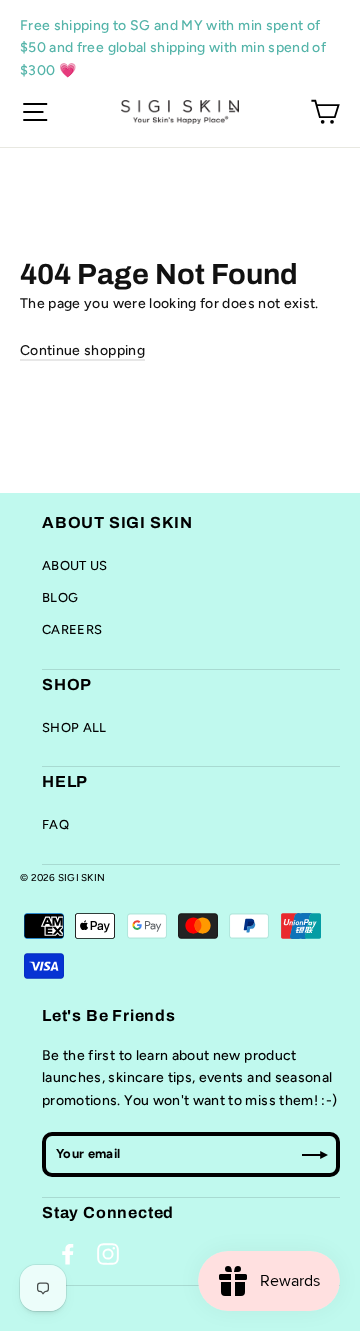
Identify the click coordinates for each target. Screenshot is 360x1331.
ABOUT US (75, 565)
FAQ (55, 824)
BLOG (60, 597)
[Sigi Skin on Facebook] (68, 1253)
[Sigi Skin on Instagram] (108, 1253)
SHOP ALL (74, 727)
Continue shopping (82, 350)
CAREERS (72, 629)
